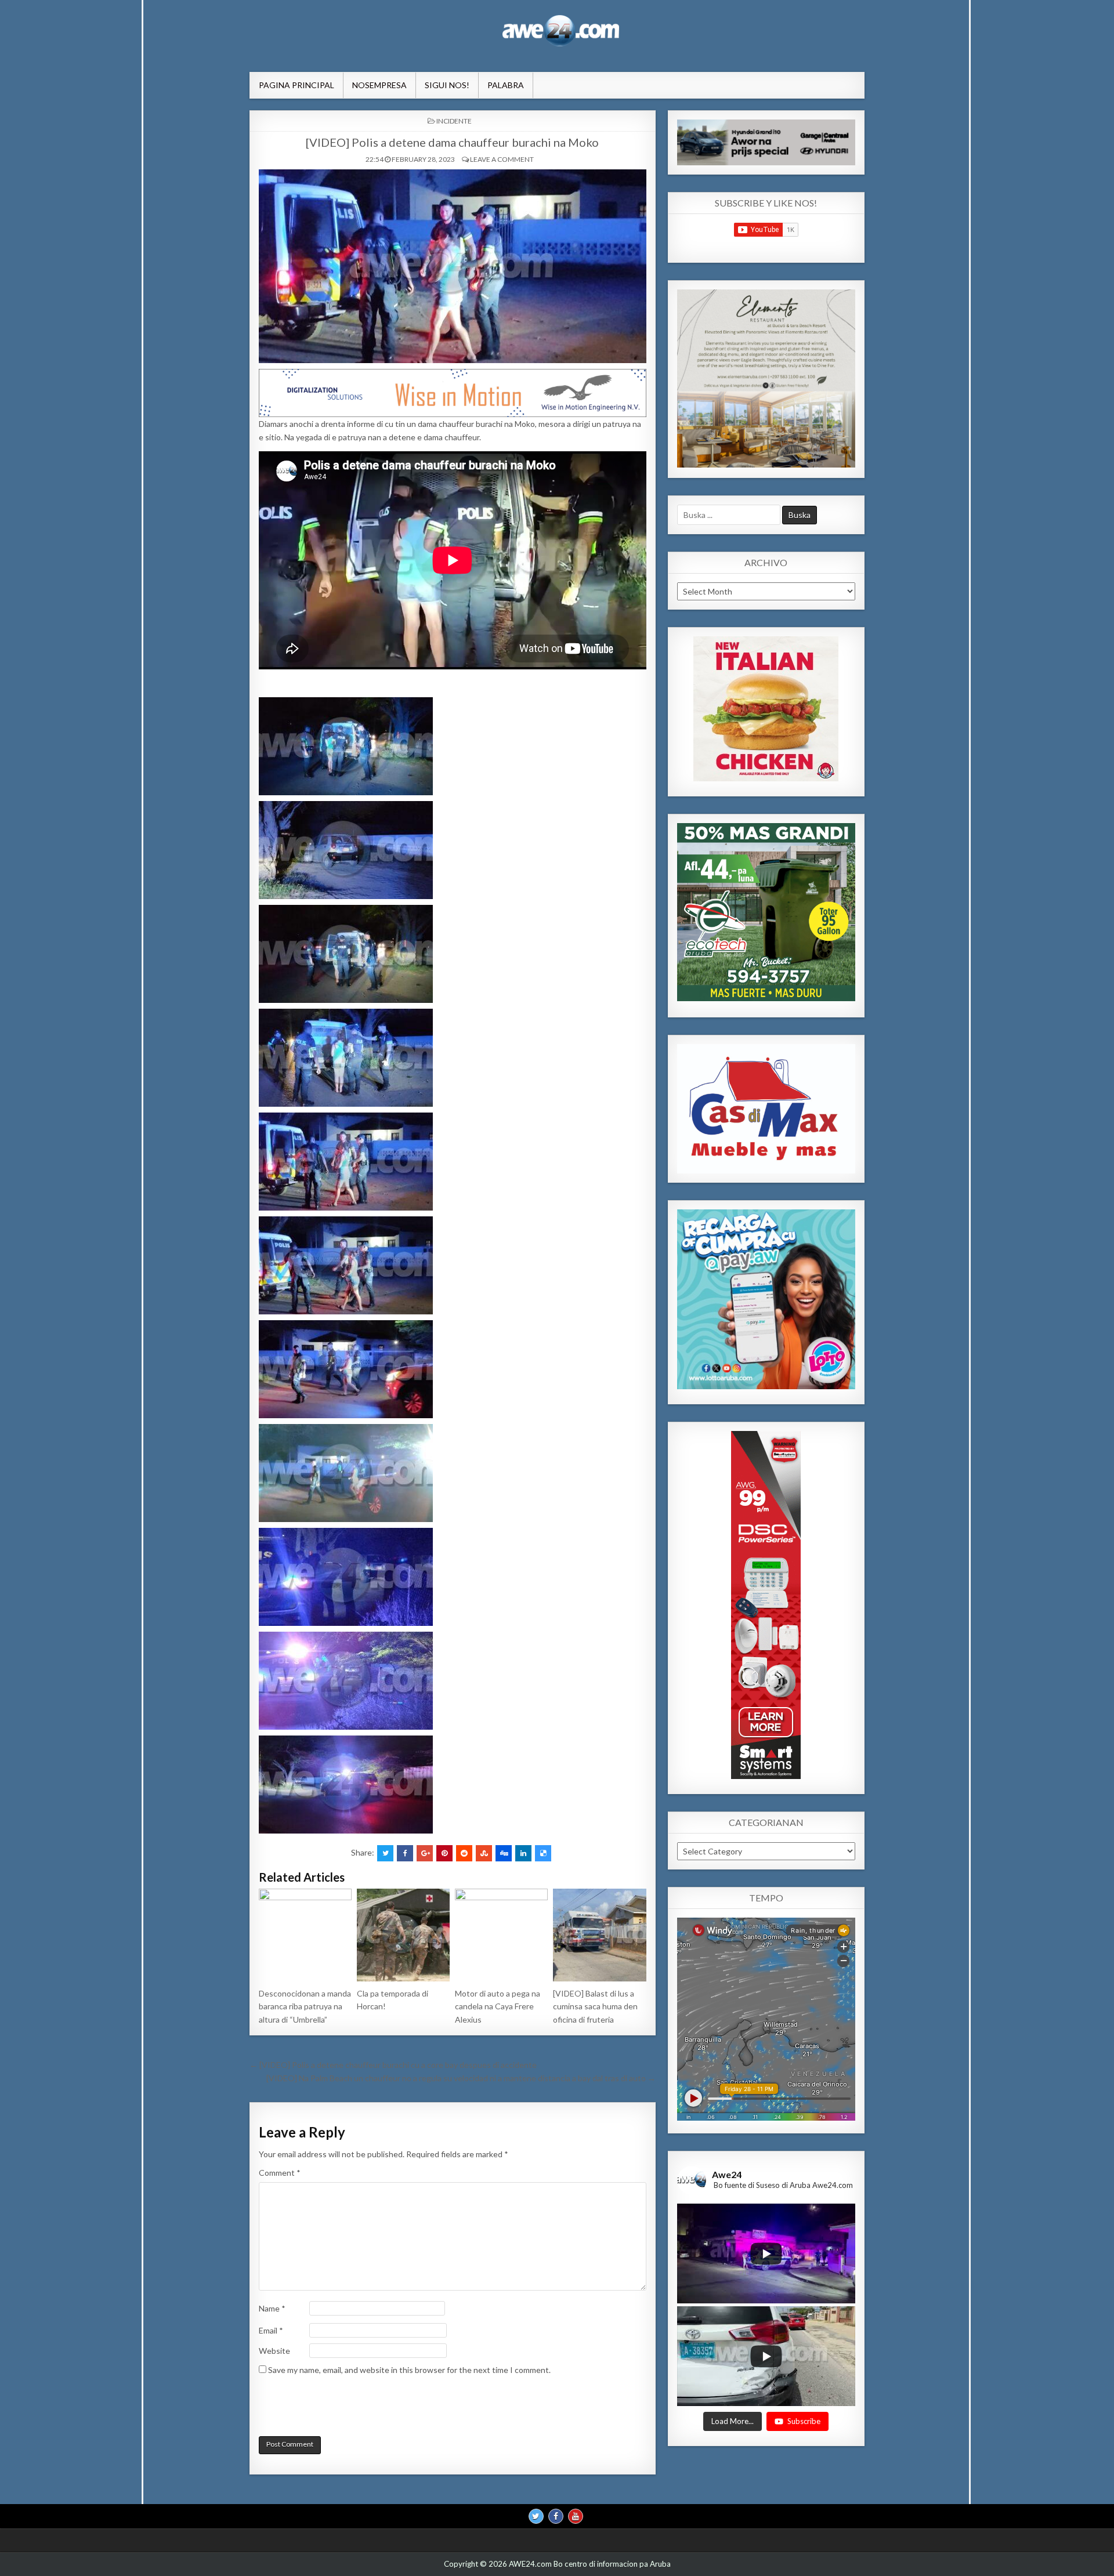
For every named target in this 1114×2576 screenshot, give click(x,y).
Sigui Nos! (447, 85)
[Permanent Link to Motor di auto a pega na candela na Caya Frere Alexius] (501, 1935)
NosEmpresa (379, 85)
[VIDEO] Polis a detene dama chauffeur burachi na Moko (452, 142)
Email (271, 2330)
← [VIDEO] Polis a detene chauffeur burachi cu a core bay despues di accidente (393, 2065)
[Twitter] (536, 2516)
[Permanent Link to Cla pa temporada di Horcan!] (403, 1935)
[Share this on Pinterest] (444, 1853)
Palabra (506, 85)
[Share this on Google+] (425, 1853)
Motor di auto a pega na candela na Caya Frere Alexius (498, 2006)
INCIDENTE (454, 121)
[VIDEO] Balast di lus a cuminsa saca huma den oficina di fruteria (595, 2006)
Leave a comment (502, 159)
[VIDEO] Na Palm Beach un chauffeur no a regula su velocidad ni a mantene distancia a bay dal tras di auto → (461, 2078)
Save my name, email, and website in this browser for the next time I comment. (409, 2370)
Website (274, 2351)
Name (272, 2308)
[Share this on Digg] (504, 1853)
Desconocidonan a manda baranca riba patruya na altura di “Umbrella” (305, 2006)
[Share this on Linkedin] (523, 1853)
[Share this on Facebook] (405, 1853)
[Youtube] (576, 2516)
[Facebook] (556, 2516)
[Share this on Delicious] (543, 1853)
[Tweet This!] (385, 1853)
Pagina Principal (296, 85)
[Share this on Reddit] (464, 1853)
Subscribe (804, 2421)
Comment (280, 2173)
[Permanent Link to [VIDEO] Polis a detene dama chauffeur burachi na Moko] (453, 266)
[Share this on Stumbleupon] (484, 1853)
